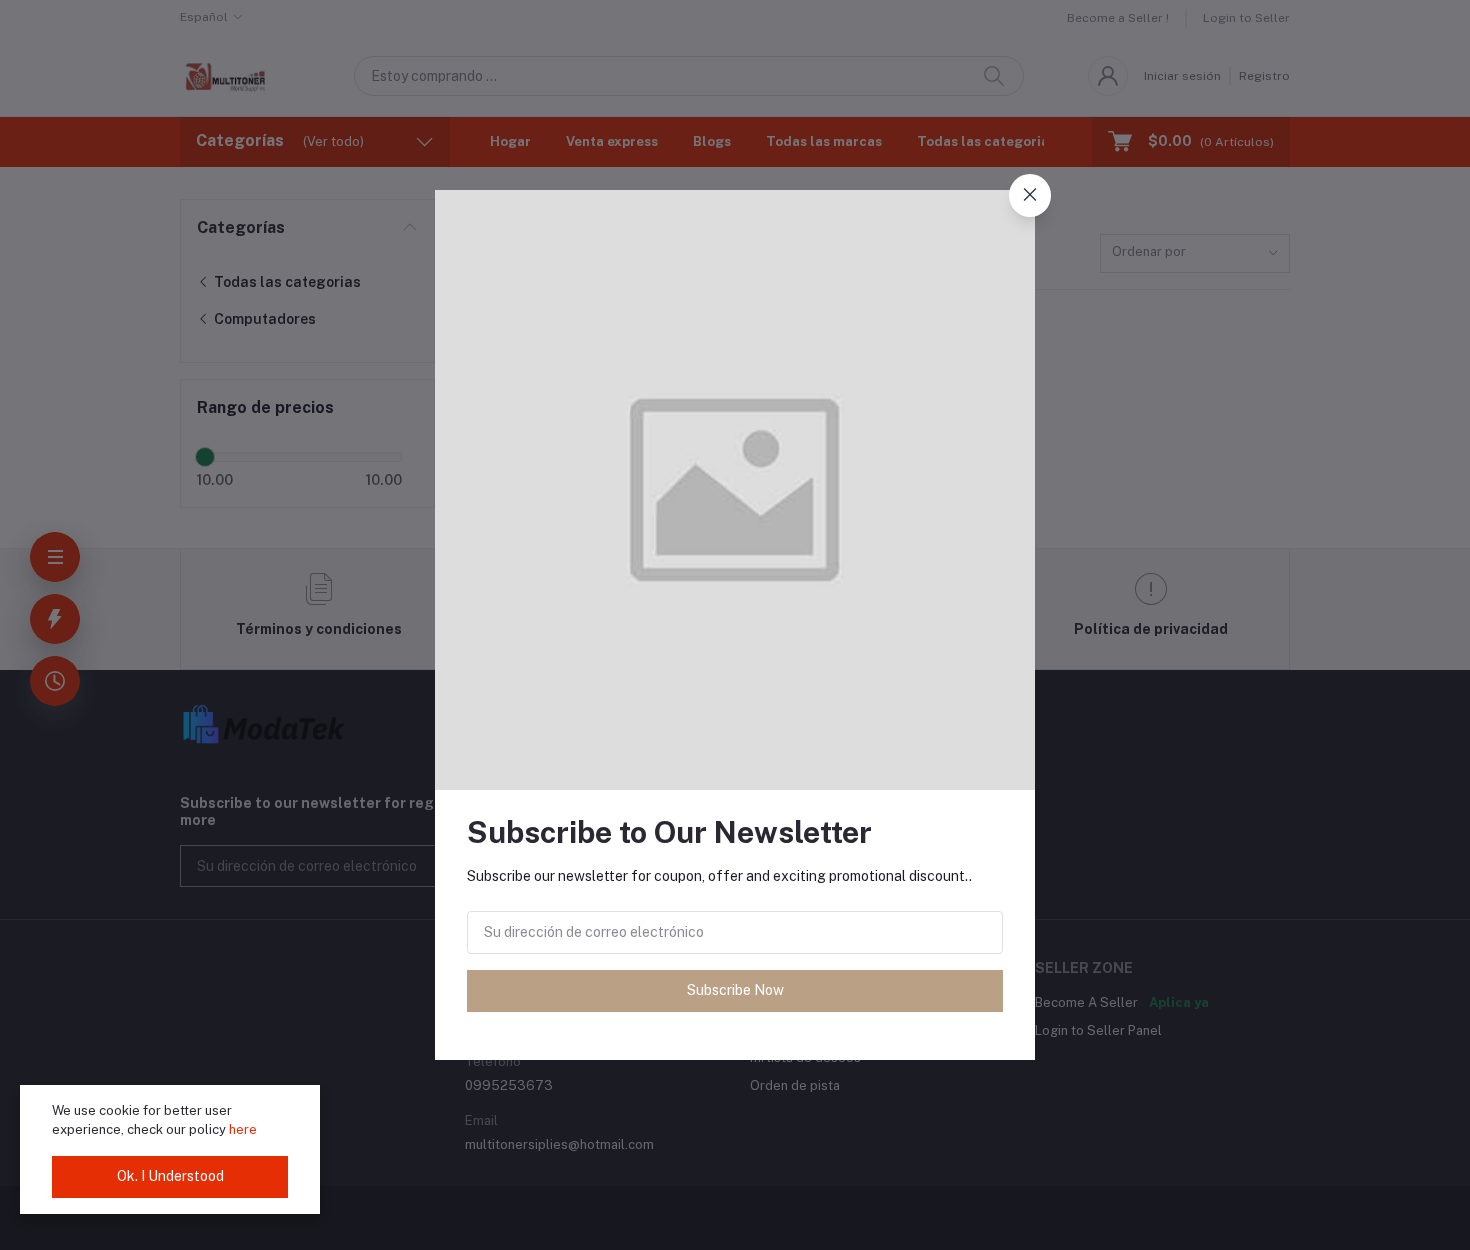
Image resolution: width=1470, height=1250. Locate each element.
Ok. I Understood (170, 1176)
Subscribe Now (735, 990)
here (243, 1129)
